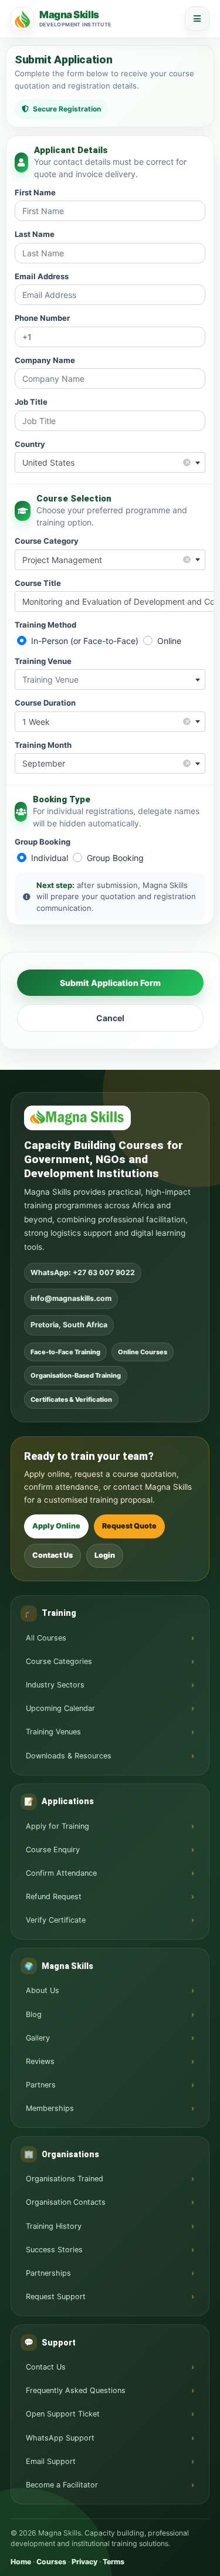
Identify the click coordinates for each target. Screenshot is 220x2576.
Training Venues (53, 1732)
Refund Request (54, 1897)
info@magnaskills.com (71, 1298)
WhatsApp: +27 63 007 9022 (83, 1272)
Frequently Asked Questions (76, 2390)
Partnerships (48, 2273)
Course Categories (59, 1661)
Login (105, 1555)
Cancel (110, 1018)
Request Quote (129, 1526)
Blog (34, 2014)
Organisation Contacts (66, 2202)
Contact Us (53, 1555)
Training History (54, 2226)
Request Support (56, 2297)
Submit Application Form (110, 983)
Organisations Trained (65, 2179)
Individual (50, 858)
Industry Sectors (55, 1685)
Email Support (51, 2461)
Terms (114, 2562)
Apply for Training (57, 1826)
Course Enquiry (53, 1850)
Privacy (84, 2562)
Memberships (50, 2108)
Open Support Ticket (63, 2414)
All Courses (46, 1638)
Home (21, 2562)
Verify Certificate (56, 1920)
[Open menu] (197, 19)
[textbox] (110, 679)
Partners (41, 2085)
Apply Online (56, 1526)
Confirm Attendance (61, 1873)
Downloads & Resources (69, 1756)
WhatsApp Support (60, 2438)
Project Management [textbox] (106, 559)
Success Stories (54, 2250)
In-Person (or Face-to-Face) (85, 641)
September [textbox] (106, 763)
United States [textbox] (106, 462)
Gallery (38, 2038)
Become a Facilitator (62, 2485)
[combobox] (110, 462)
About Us (43, 1990)
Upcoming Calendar (60, 1708)
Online (169, 641)
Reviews (40, 2061)
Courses (51, 2562)
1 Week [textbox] (106, 721)
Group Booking (115, 858)
